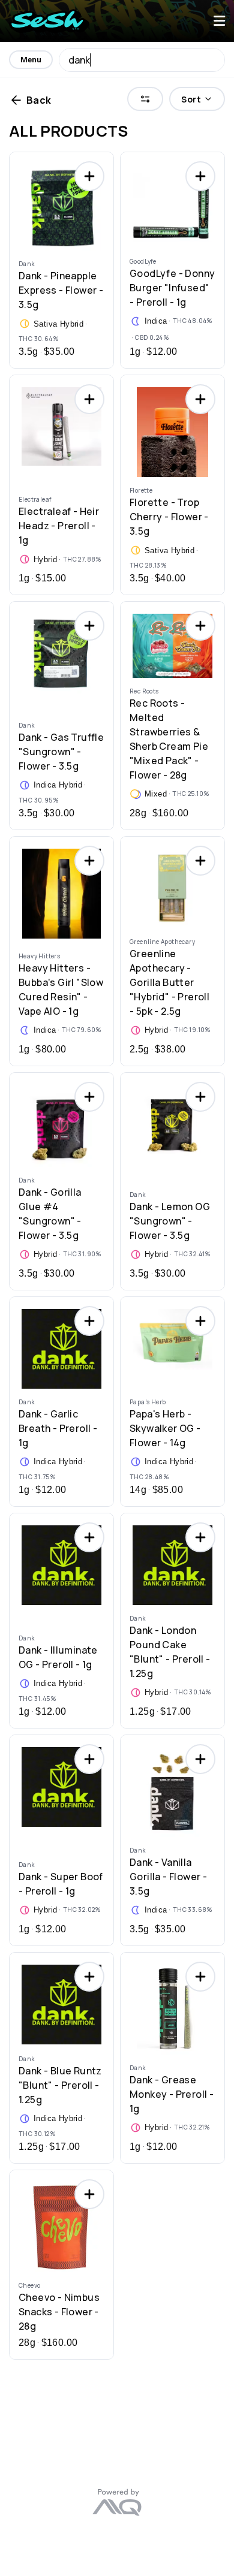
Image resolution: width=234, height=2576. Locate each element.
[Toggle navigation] (219, 21)
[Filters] (145, 99)
